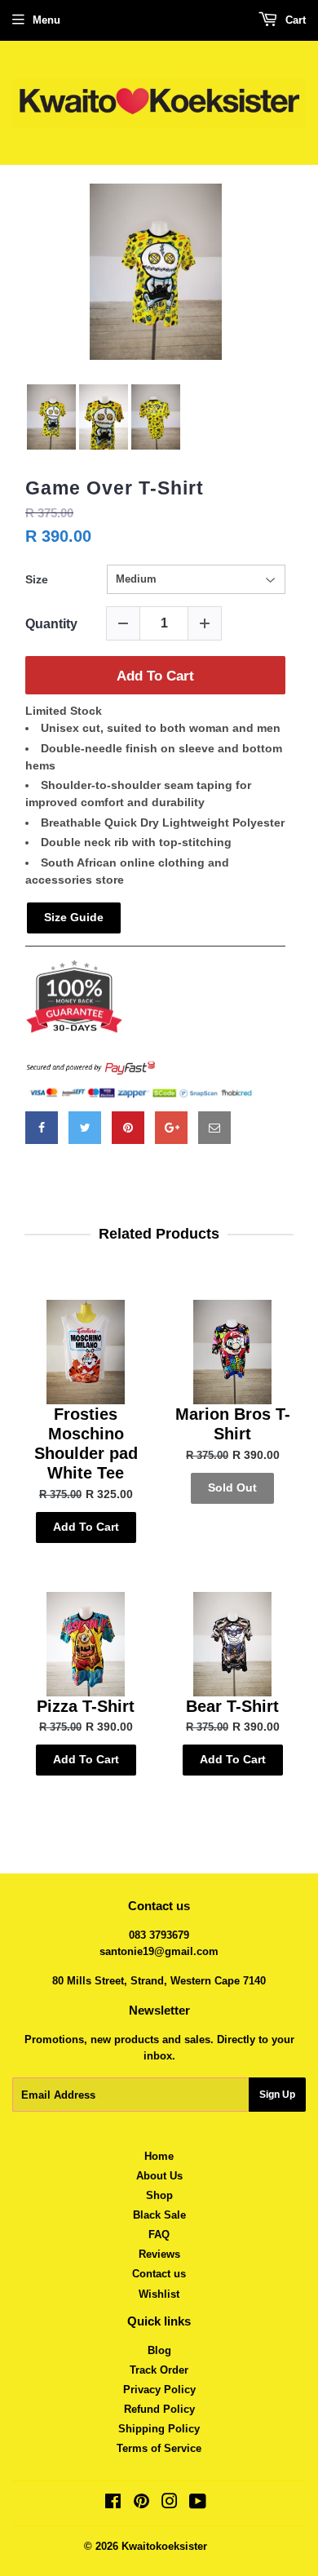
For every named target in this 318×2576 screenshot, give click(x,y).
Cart (294, 20)
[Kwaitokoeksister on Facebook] (113, 2504)
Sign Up (277, 2095)
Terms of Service (159, 2448)
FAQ (159, 2235)
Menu (46, 20)
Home (159, 2156)
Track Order (159, 2370)
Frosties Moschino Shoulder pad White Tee (86, 1443)
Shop (159, 2195)
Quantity (51, 624)
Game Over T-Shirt (115, 488)
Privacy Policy (159, 2390)
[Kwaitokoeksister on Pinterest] (141, 2504)
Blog (159, 2350)
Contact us (159, 2274)
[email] (214, 1128)
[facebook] (42, 1128)
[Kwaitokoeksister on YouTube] (198, 2504)
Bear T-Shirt (232, 1706)
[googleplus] (171, 1128)
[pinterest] (128, 1128)
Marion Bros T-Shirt (233, 1424)
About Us (159, 2176)
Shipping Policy (159, 2429)
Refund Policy (159, 2409)
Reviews (159, 2254)
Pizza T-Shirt (86, 1706)
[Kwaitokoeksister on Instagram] (170, 2504)
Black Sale (159, 2215)
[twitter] (85, 1128)
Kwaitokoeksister (164, 2546)
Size (37, 579)
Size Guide (74, 917)
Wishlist (159, 2294)
